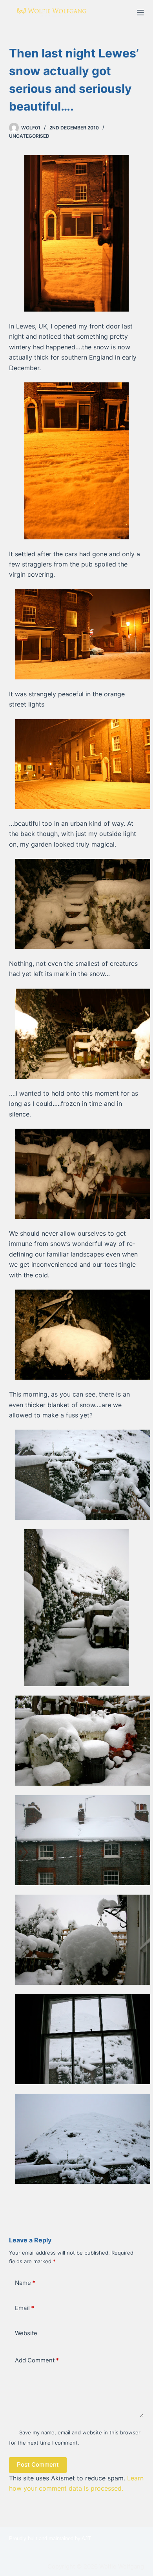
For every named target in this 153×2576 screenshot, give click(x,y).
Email (25, 2308)
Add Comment (37, 2360)
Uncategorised (29, 136)
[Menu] (140, 13)
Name (25, 2283)
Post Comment (38, 2464)
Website (26, 2333)
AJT (86, 2538)
